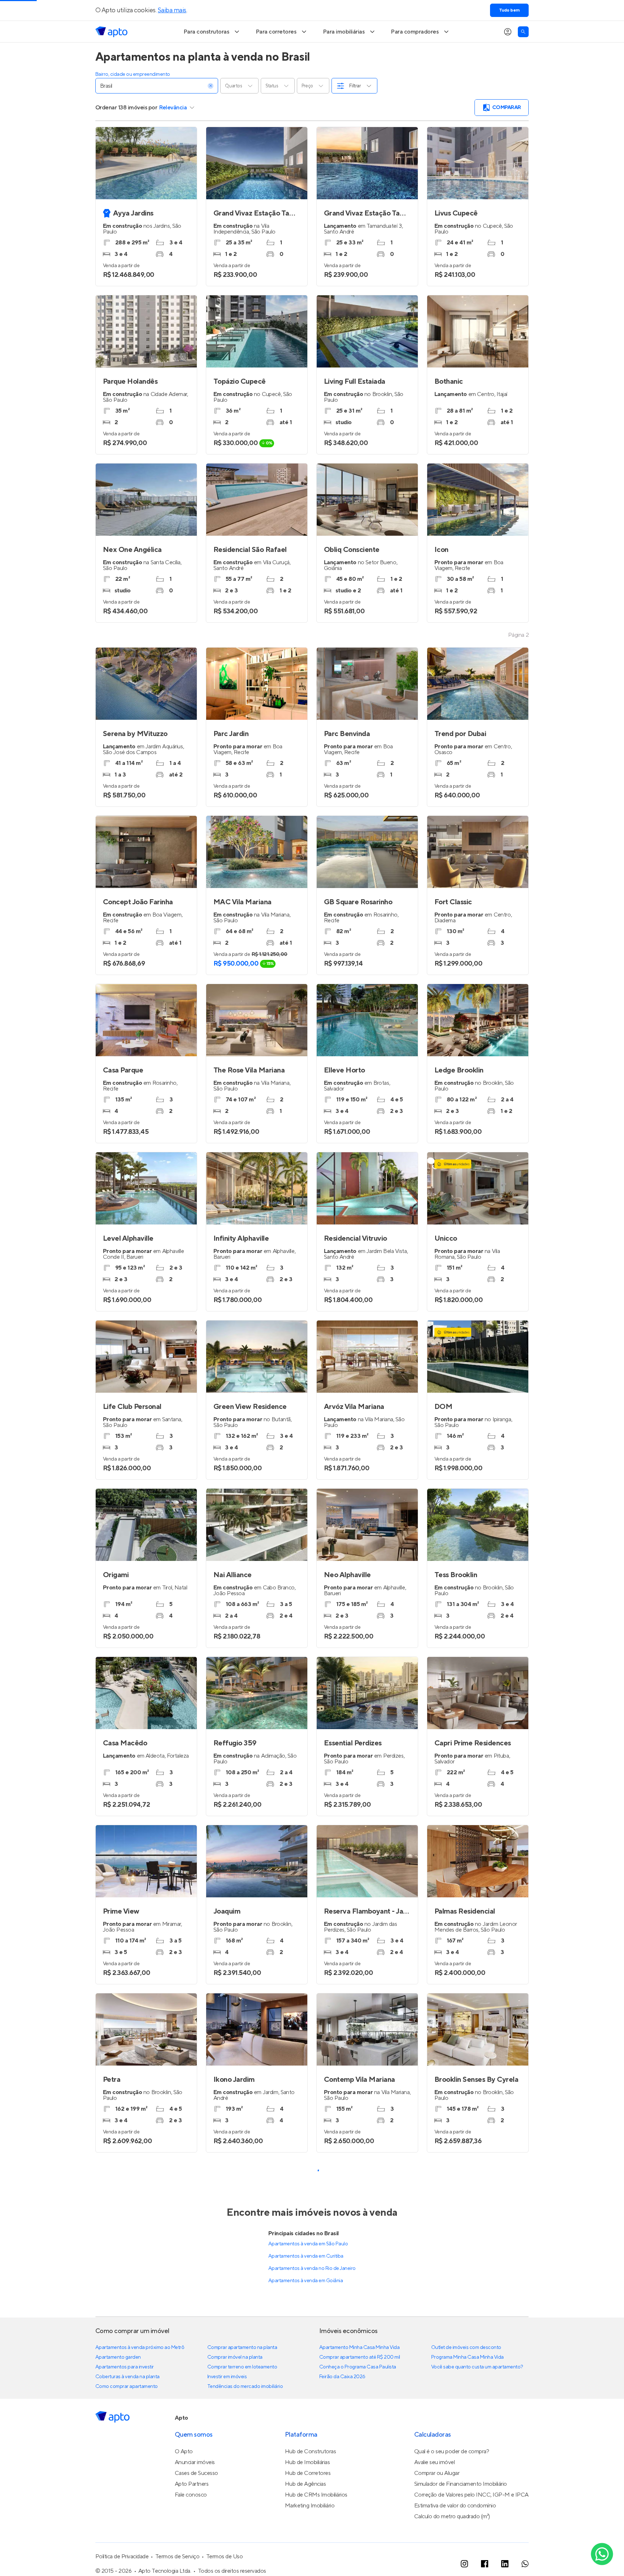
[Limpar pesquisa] (211, 86)
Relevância (173, 108)
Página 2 (518, 635)
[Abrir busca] (523, 32)
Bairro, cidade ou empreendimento (133, 74)
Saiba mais (172, 10)
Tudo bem (509, 10)
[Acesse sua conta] (508, 32)
